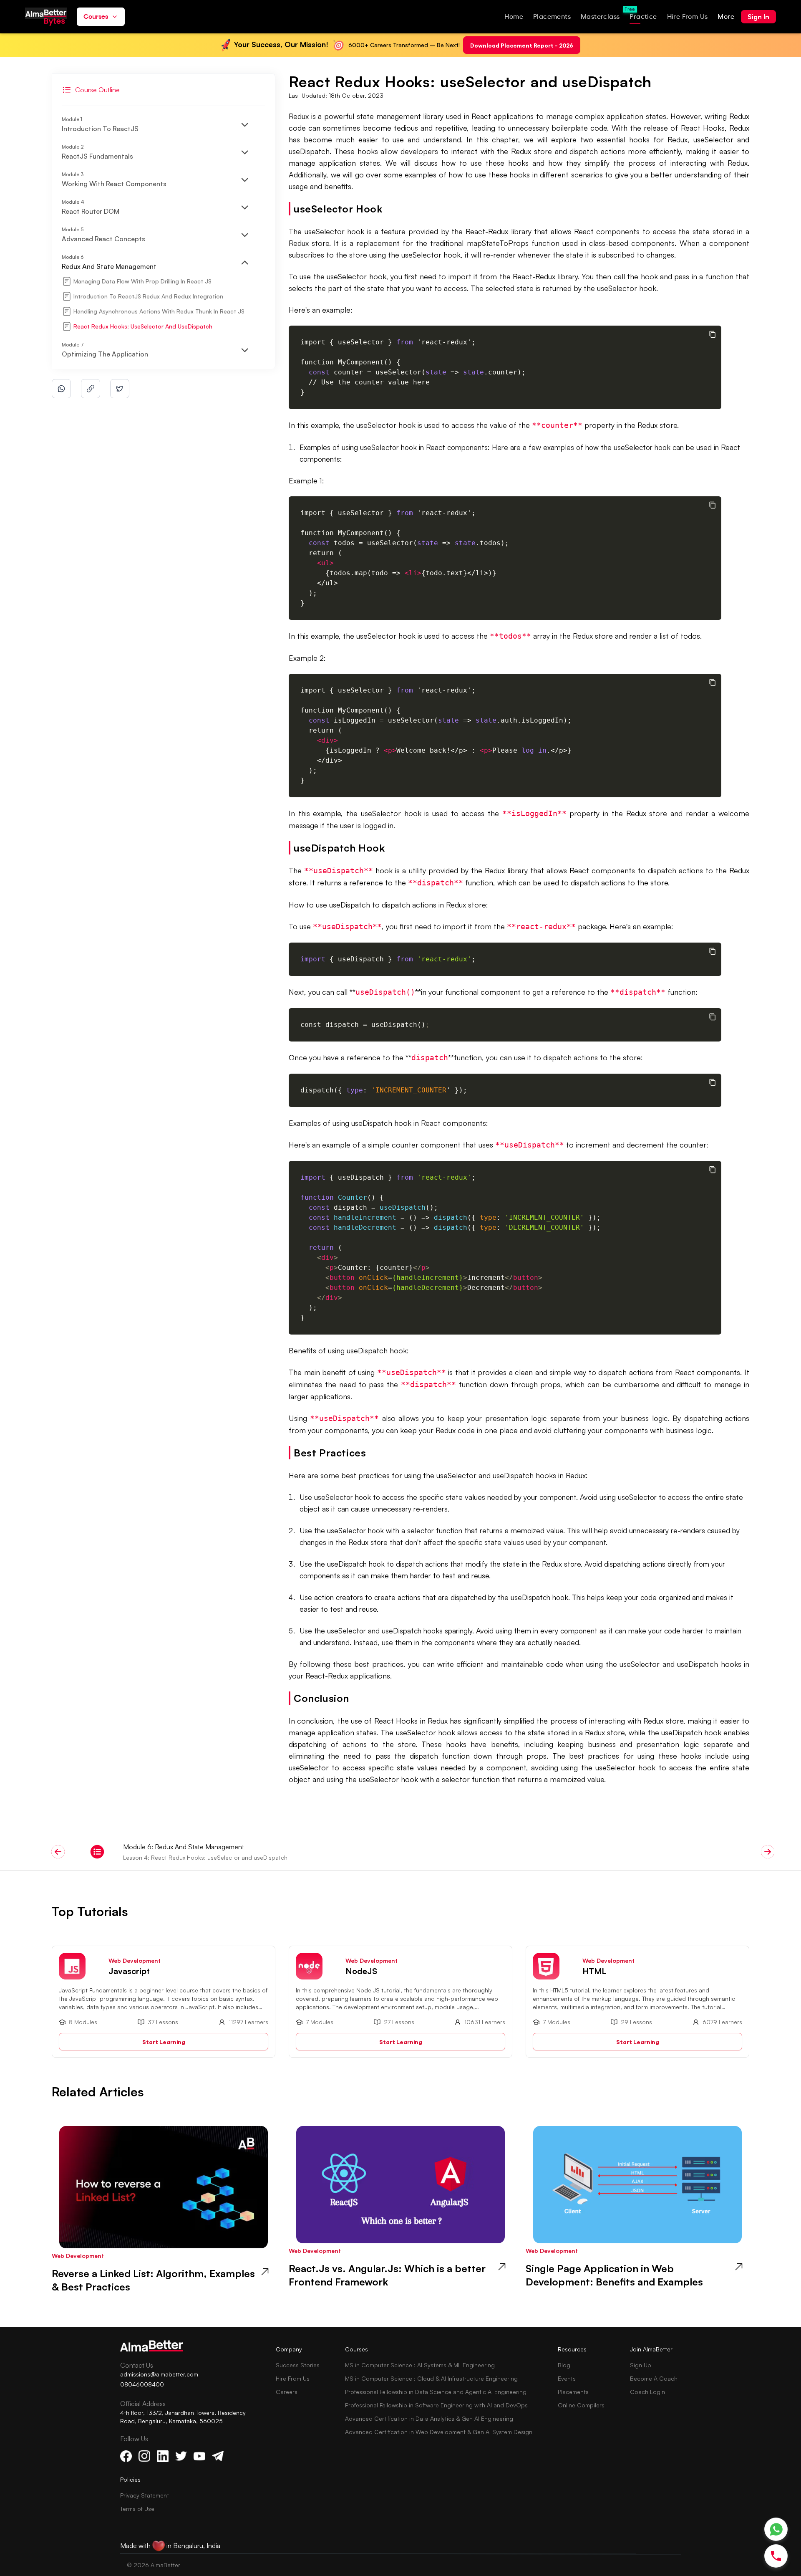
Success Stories (298, 2365)
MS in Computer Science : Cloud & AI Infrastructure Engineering (431, 2378)
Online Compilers (581, 2405)
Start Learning (164, 2041)
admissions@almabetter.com (159, 2374)
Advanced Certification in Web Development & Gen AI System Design (439, 2432)
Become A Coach (654, 2378)
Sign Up (641, 2365)
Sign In (758, 17)
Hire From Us (293, 2378)
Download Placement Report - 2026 (522, 45)
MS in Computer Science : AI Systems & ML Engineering (420, 2365)
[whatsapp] (61, 389)
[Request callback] (776, 2556)
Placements (573, 2392)
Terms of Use (137, 2509)
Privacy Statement (145, 2495)
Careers (287, 2392)
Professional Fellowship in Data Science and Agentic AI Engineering (436, 2392)
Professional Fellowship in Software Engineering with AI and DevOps (436, 2405)
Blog (564, 2365)
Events (567, 2378)
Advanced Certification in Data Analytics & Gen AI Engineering (429, 2418)
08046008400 (142, 2384)
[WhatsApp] (776, 2529)
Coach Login (647, 2392)
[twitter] (120, 389)
